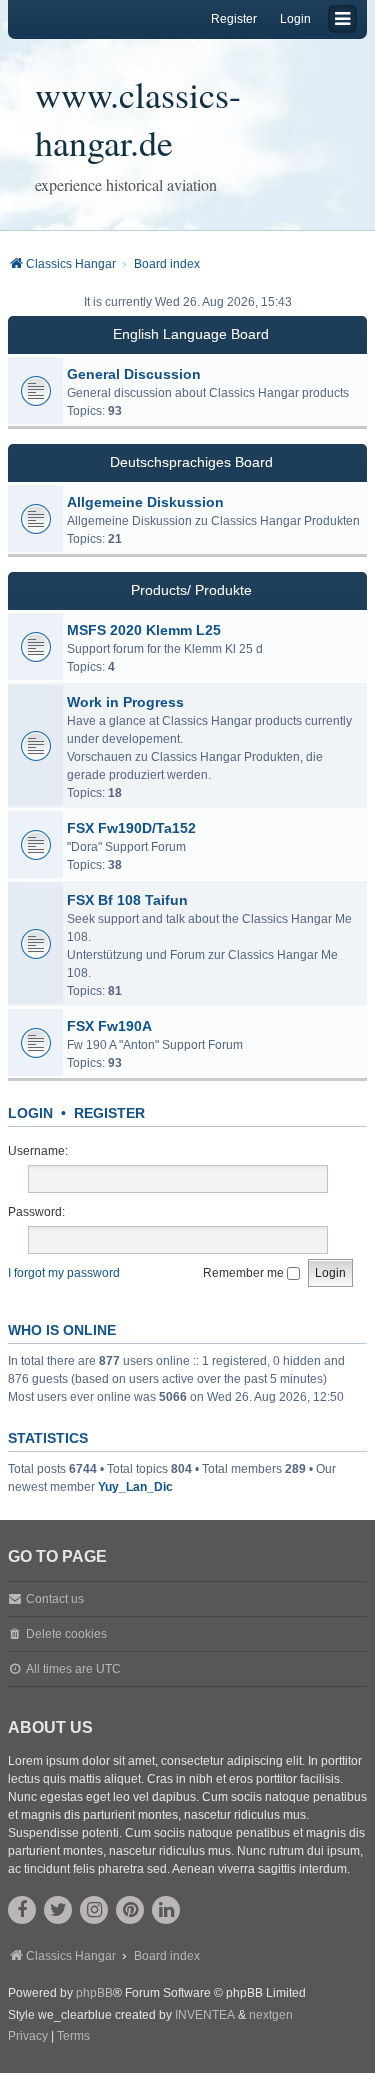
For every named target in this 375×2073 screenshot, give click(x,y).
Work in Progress (125, 702)
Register (109, 1113)
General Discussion (134, 374)
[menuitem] (28, 2037)
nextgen (271, 2015)
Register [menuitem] (234, 19)
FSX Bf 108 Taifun (127, 900)
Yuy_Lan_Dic (135, 1487)
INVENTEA (205, 2015)
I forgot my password (64, 1273)
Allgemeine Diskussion (145, 502)
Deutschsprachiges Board (191, 462)
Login (30, 1113)
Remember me (245, 1273)
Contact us (55, 1599)
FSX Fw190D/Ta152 (131, 828)
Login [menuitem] (295, 19)
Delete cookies (66, 1634)
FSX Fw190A (109, 1026)
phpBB (94, 1993)
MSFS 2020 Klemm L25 (144, 630)
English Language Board (191, 334)
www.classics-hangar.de (138, 118)
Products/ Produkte (191, 590)
